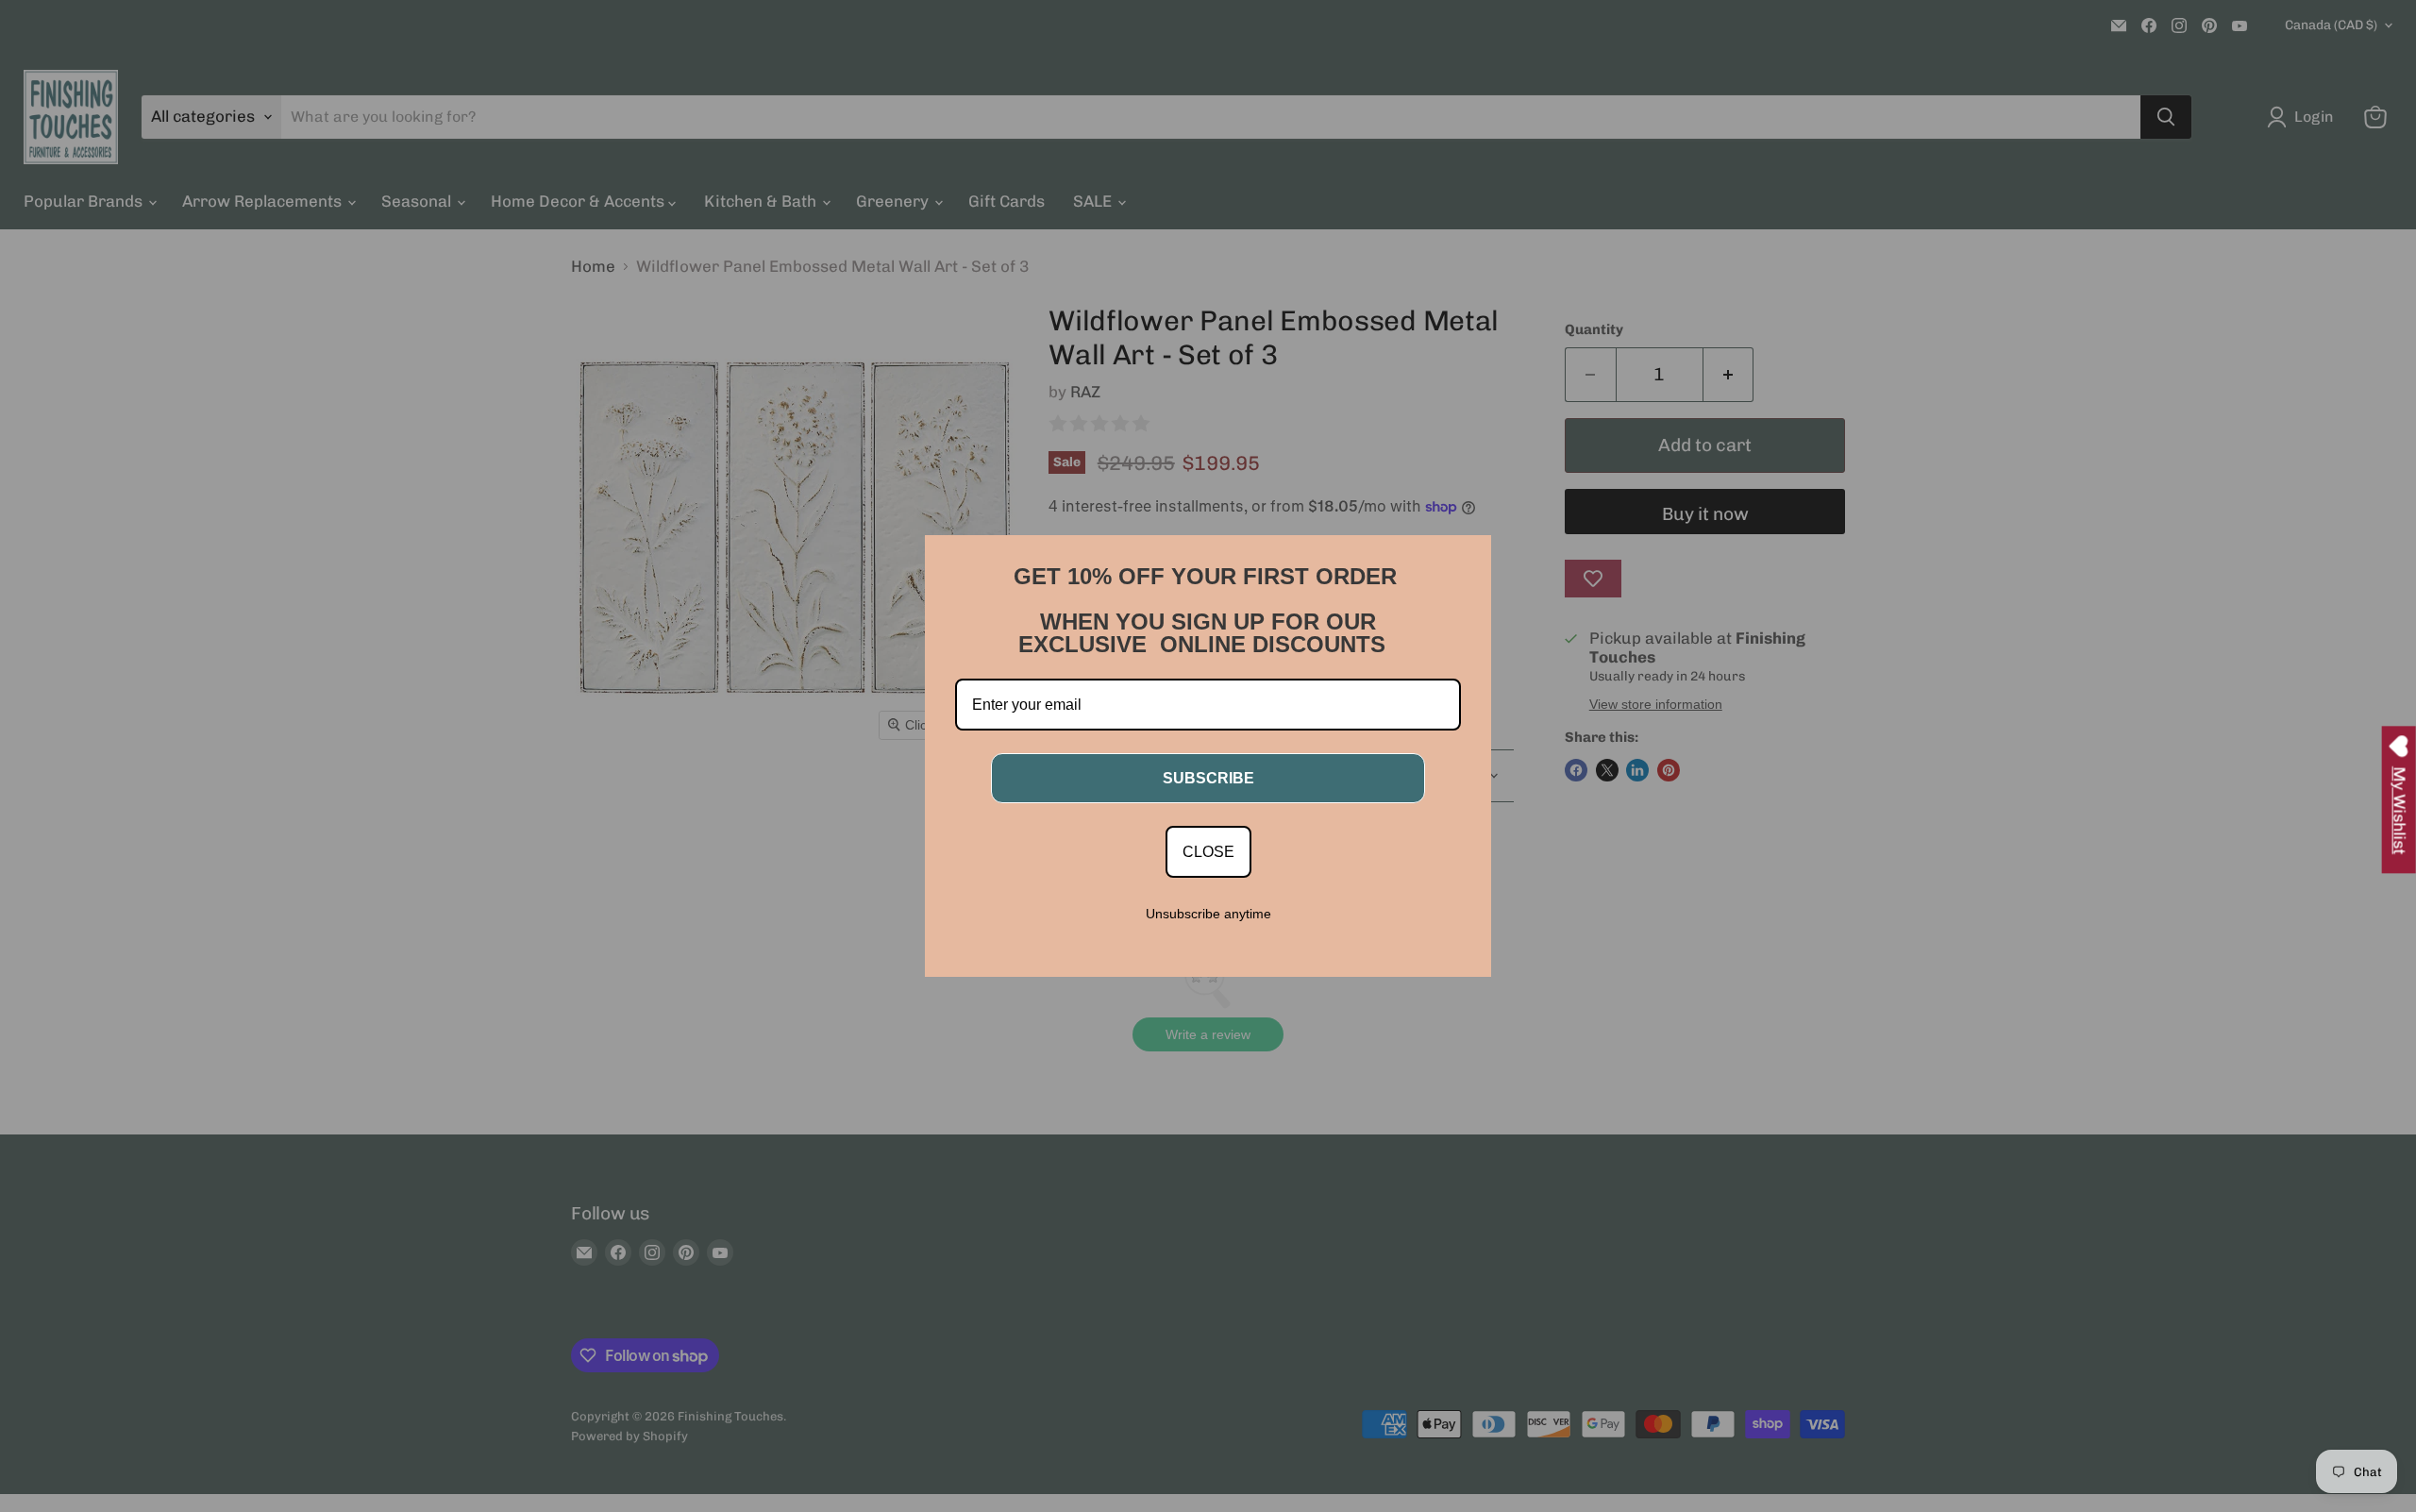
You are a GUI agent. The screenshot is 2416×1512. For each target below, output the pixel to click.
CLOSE (1208, 852)
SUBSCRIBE (1208, 778)
